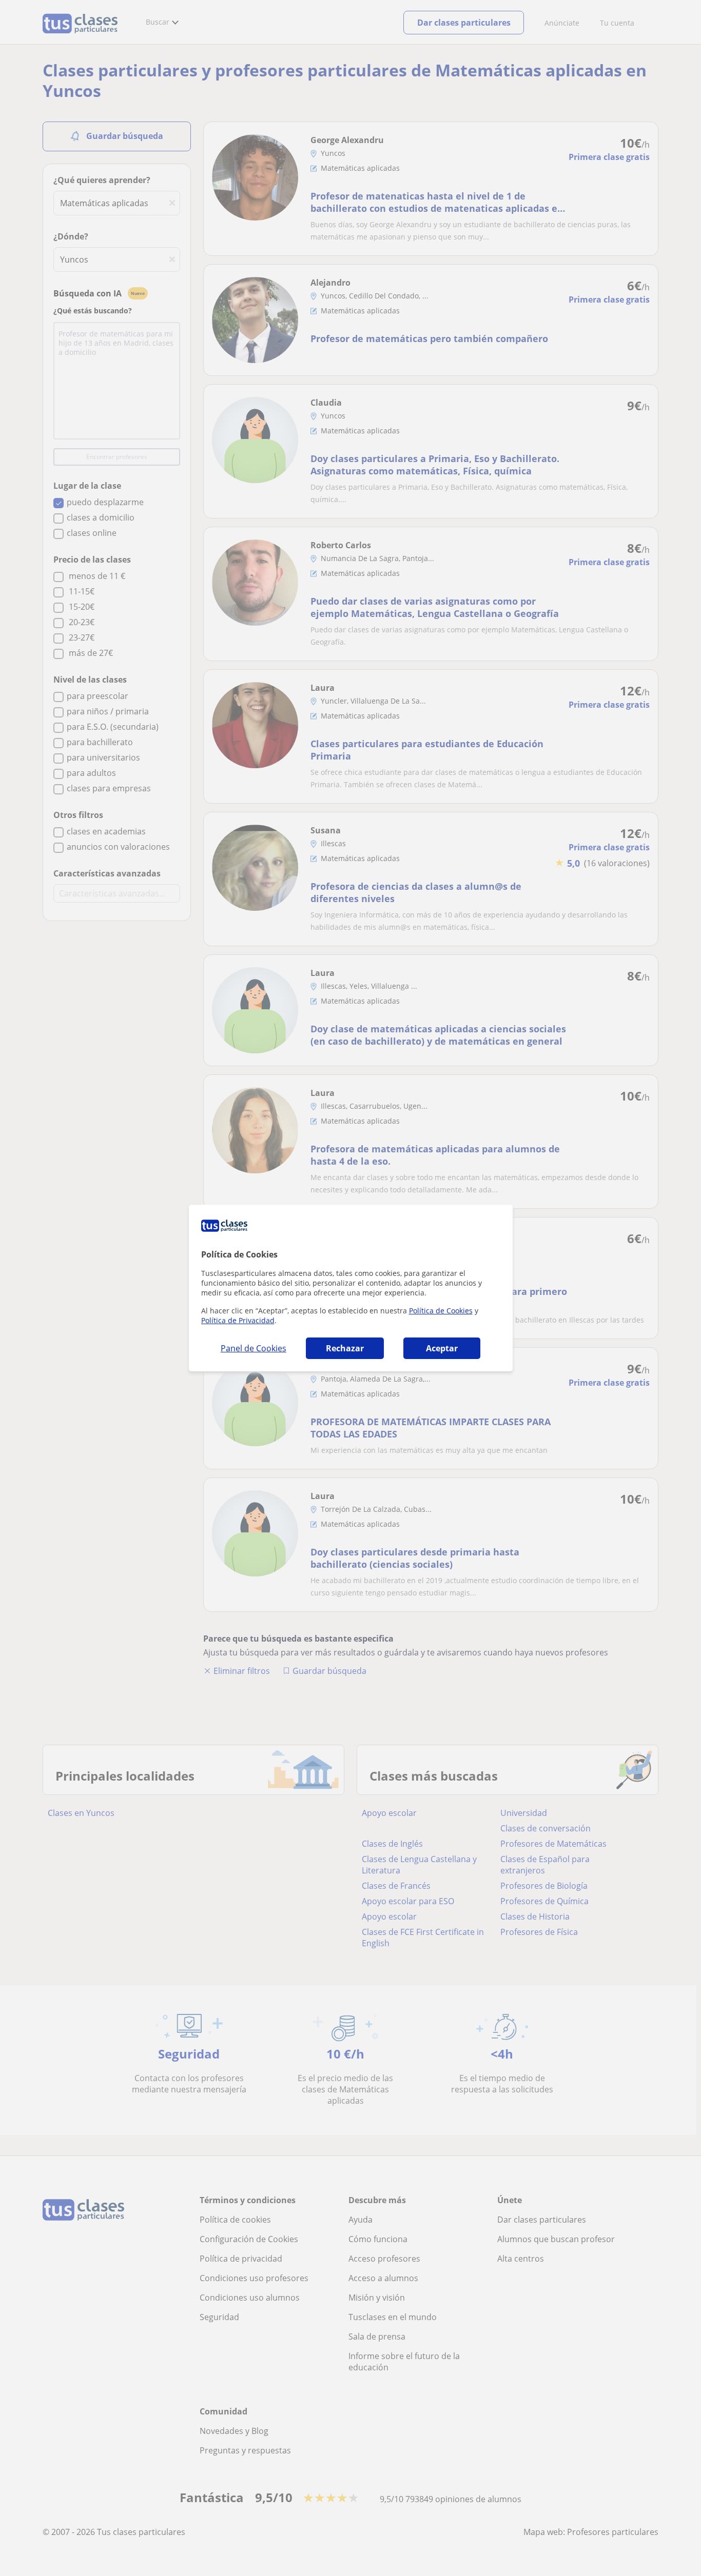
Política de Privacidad (238, 1320)
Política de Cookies (441, 1311)
